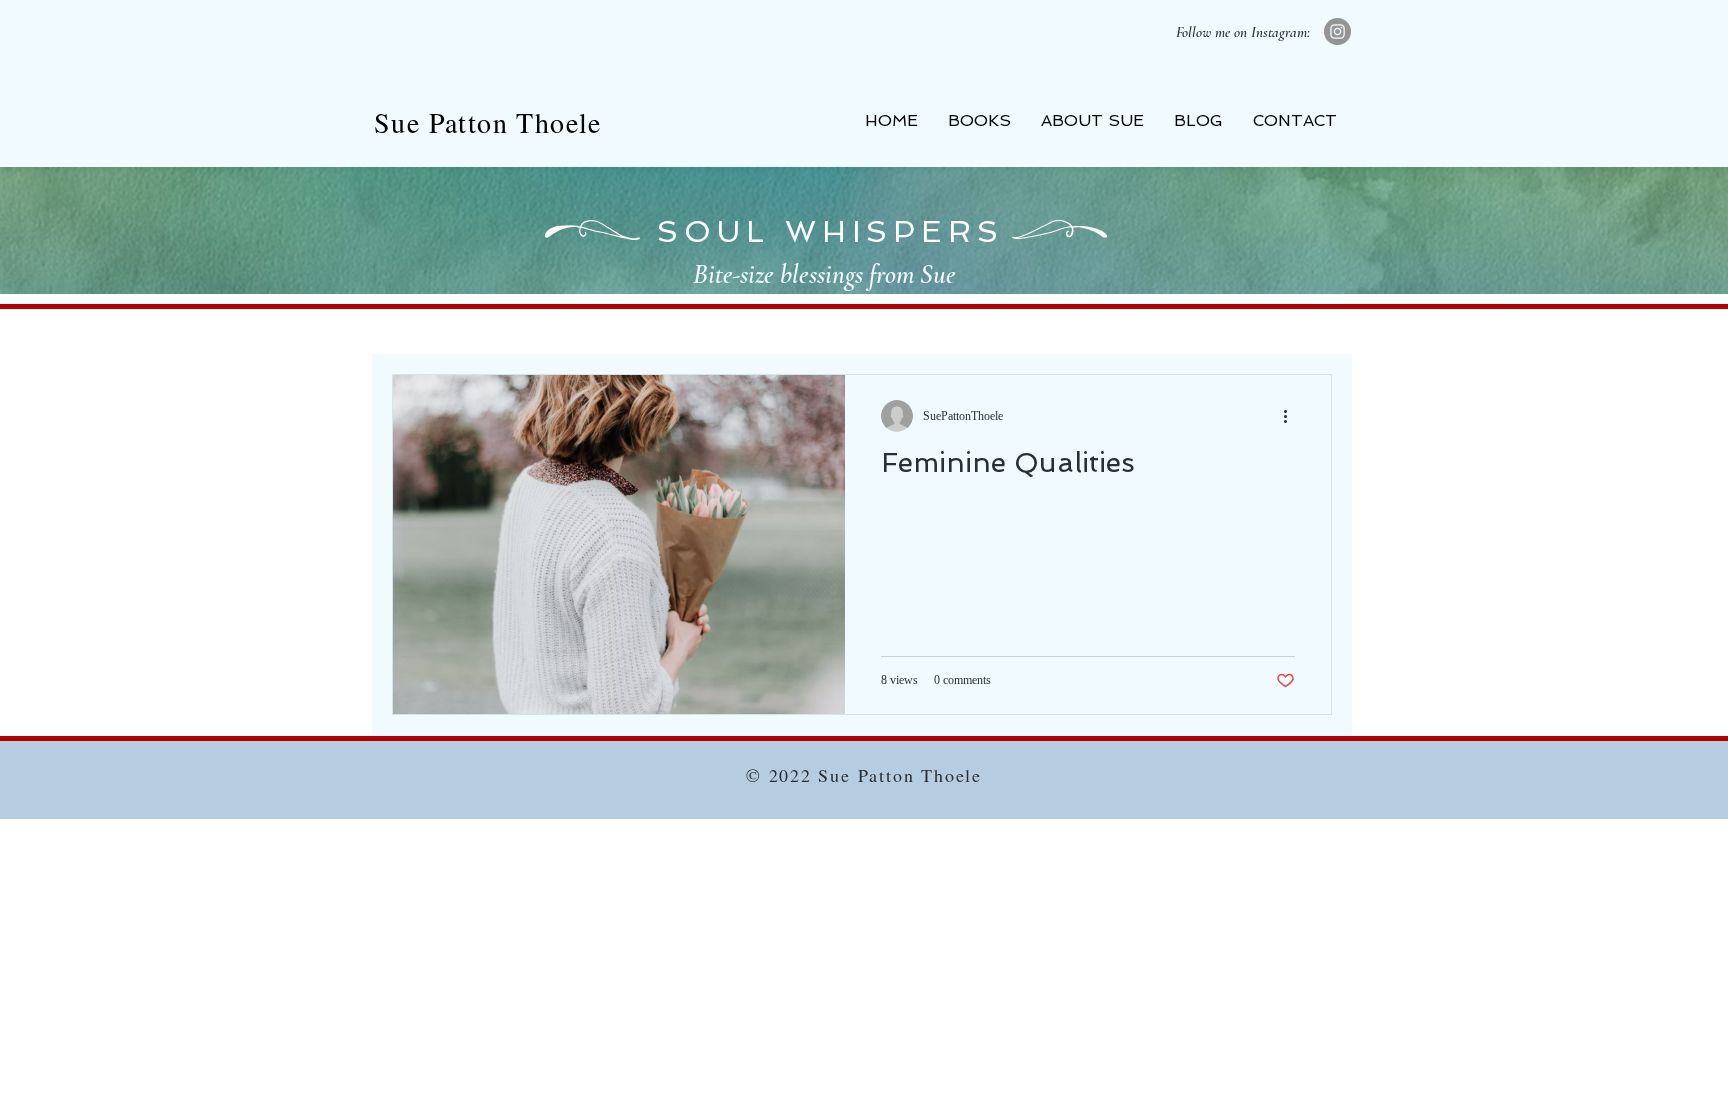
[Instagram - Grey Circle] (1337, 31)
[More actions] (1292, 416)
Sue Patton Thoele (488, 122)
